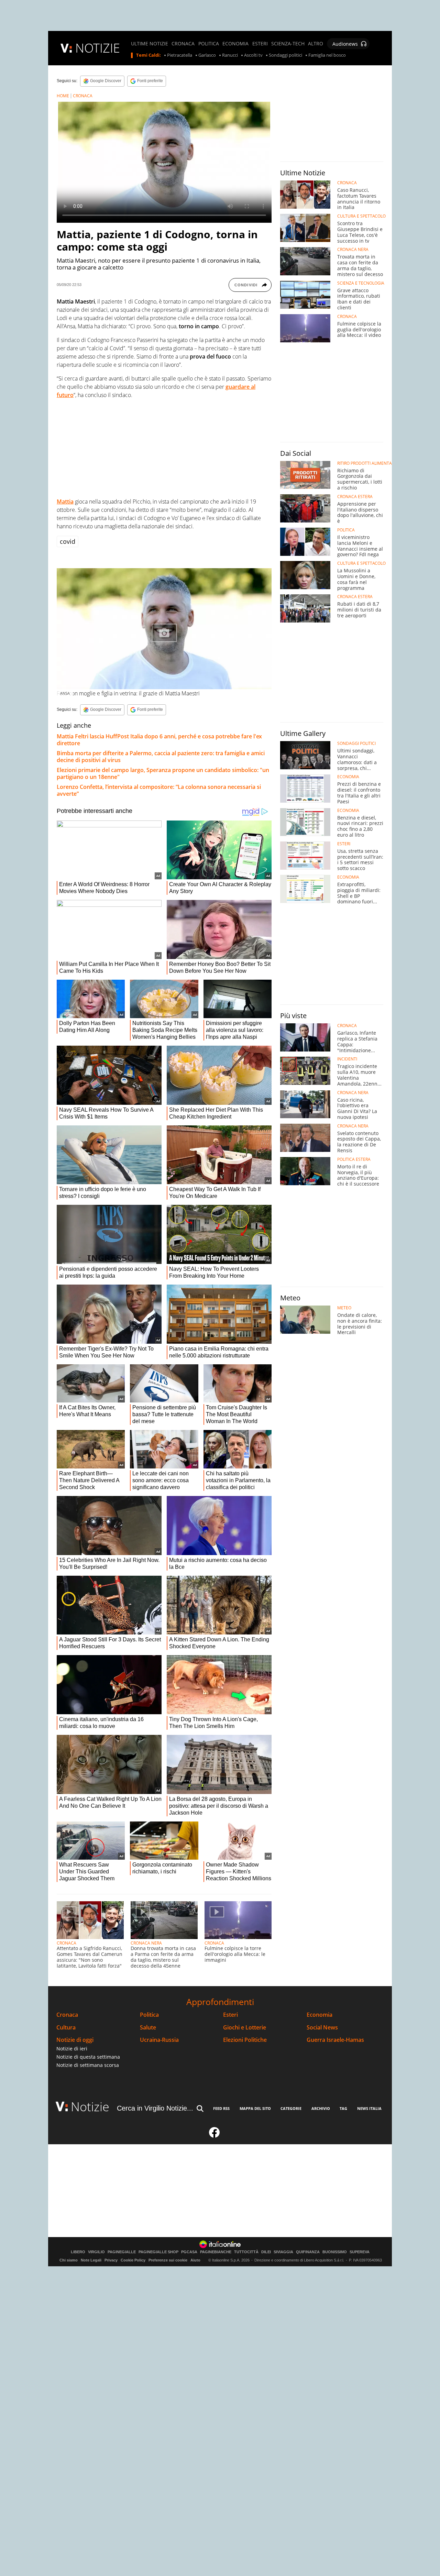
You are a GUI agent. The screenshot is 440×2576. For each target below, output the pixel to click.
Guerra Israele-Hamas (335, 2040)
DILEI (266, 2252)
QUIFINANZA (308, 2252)
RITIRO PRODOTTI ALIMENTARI (366, 463)
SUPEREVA (360, 2252)
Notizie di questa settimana (88, 2057)
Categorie (291, 2108)
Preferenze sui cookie (168, 2260)
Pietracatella (180, 55)
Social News (322, 2028)
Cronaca (67, 2015)
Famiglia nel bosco (327, 55)
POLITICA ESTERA (354, 1159)
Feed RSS (221, 2108)
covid (68, 541)
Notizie (90, 2107)
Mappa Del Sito (255, 2108)
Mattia (65, 502)
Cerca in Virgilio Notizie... (155, 2108)
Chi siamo (69, 2260)
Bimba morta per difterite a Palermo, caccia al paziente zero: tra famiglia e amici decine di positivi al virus (161, 757)
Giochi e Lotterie (245, 2028)
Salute (148, 2028)
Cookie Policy (133, 2260)
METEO (344, 1308)
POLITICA (209, 44)
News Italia (369, 2108)
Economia (320, 2015)
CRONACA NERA (146, 1943)
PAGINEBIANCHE (216, 2252)
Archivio (321, 2108)
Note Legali (91, 2260)
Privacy (111, 2260)
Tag (343, 2108)
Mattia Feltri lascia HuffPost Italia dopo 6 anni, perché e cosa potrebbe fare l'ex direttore (159, 740)
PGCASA (189, 2252)
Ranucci (230, 55)
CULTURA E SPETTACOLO (361, 216)
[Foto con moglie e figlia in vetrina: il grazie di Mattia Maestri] (164, 629)
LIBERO (78, 2252)
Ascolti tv (253, 55)
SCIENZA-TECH (288, 44)
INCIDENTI (347, 1059)
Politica (149, 2015)
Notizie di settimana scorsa (88, 2065)
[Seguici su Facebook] (214, 2135)
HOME (63, 96)
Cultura (66, 2028)
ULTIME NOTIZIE (150, 44)
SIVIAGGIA (283, 2252)
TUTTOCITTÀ (246, 2252)
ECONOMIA (235, 44)
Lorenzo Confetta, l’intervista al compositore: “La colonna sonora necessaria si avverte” (159, 790)
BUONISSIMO (335, 2252)
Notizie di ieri (72, 2049)
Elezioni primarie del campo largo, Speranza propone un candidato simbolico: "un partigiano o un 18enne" (163, 773)
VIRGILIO (96, 2252)
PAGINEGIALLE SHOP (158, 2252)
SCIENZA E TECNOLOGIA (361, 283)
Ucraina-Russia (159, 2040)
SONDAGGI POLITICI (356, 744)
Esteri (230, 2015)
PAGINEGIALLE (122, 2252)
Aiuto (195, 2260)
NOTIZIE (98, 48)
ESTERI (260, 44)
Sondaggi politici (285, 55)
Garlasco (207, 55)
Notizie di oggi (75, 2040)
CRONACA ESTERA (355, 497)
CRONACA (183, 44)
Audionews (345, 44)
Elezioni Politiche (245, 2040)
